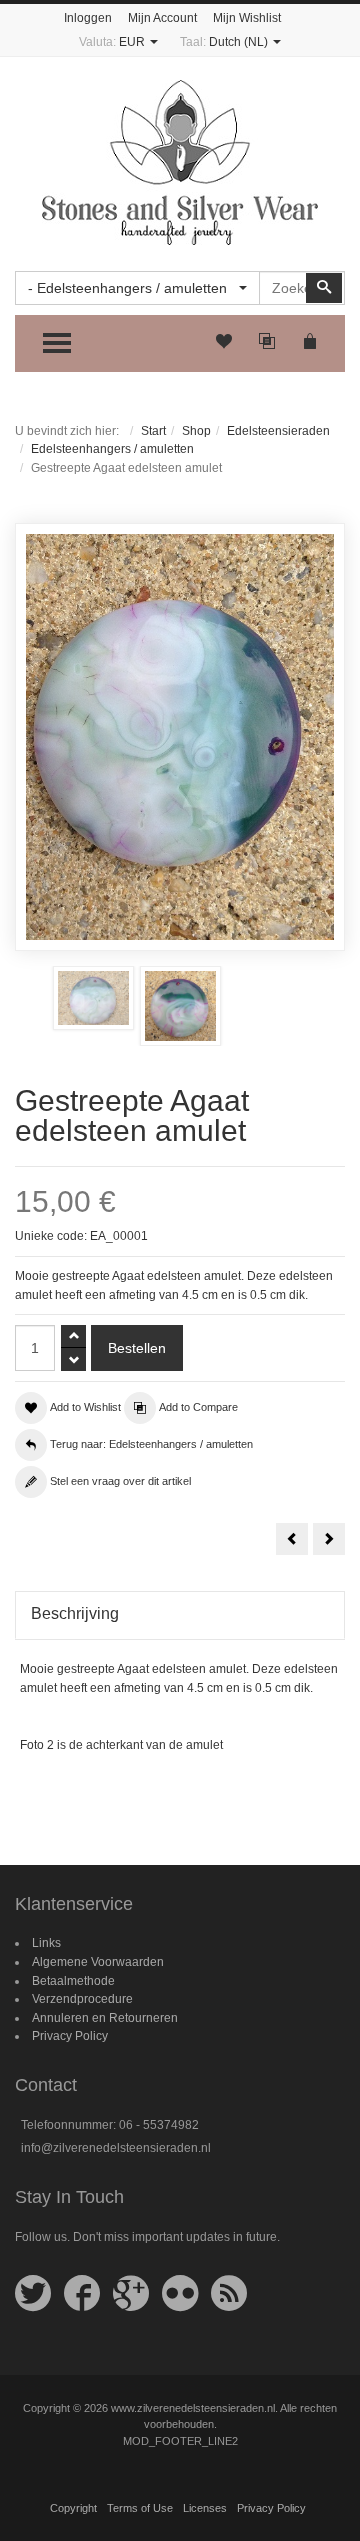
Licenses (205, 2508)
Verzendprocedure (82, 1999)
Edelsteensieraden (278, 431)
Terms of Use (140, 2508)
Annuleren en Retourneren (105, 2018)
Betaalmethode (73, 1981)
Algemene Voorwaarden (98, 1962)
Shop (196, 431)
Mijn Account (162, 18)
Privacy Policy (70, 2036)
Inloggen (88, 18)
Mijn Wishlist (247, 18)
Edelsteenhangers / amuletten (112, 449)
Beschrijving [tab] (75, 1613)
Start (153, 431)
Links (46, 1943)
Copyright (73, 2508)
